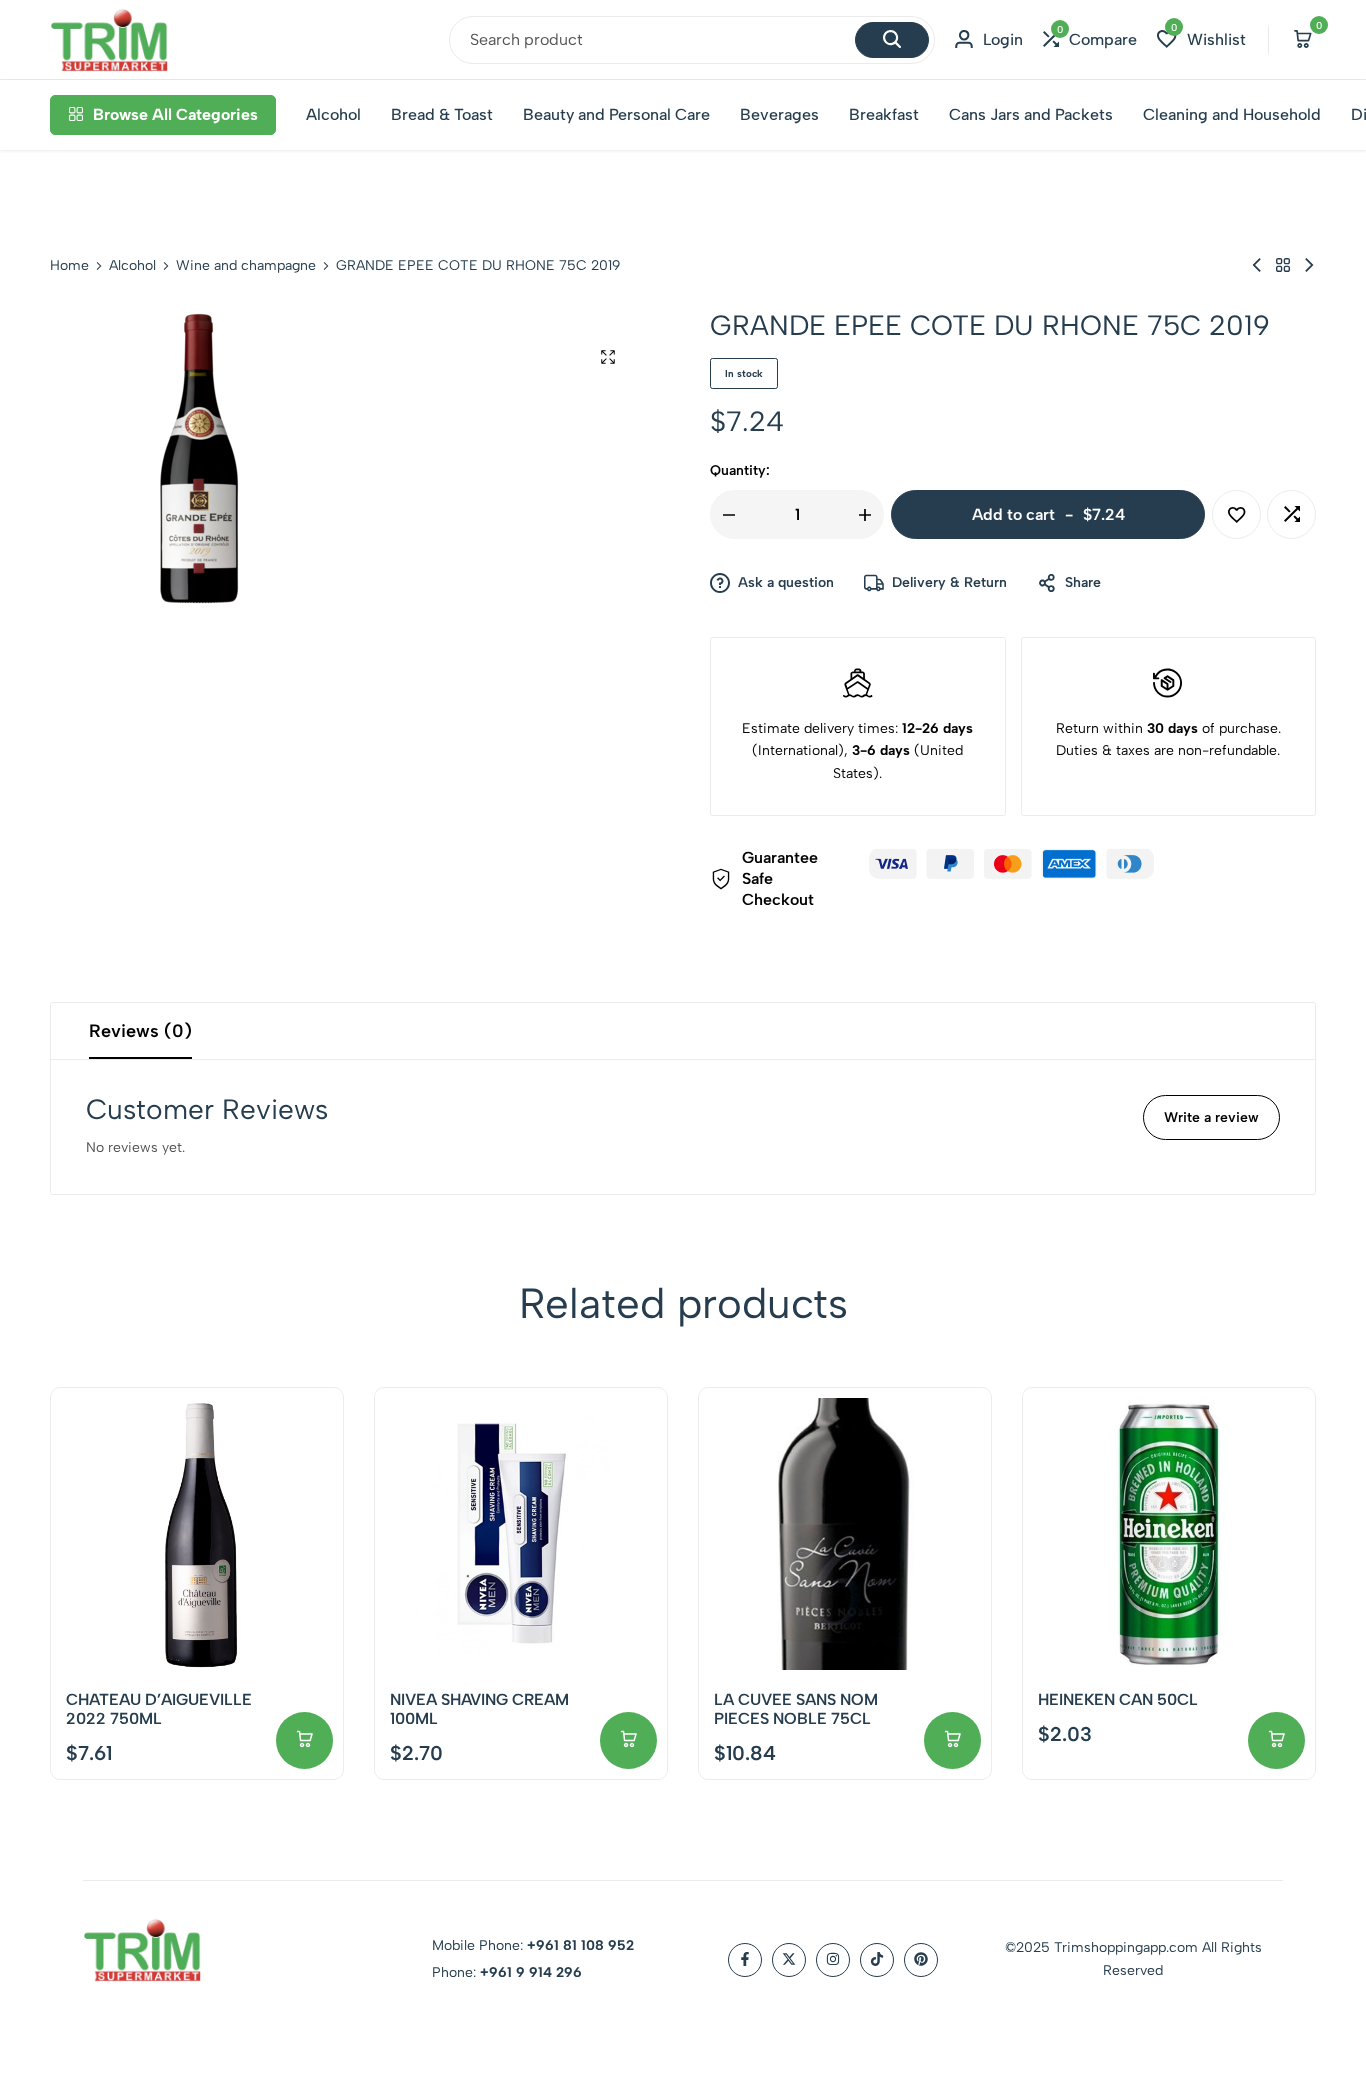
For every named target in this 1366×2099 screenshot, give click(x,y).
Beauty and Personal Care (616, 114)
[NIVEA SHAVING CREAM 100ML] (521, 1534)
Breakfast (884, 114)
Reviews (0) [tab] (140, 1031)
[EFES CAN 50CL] (1309, 265)
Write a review (1211, 1117)
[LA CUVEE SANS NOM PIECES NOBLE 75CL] (845, 1534)
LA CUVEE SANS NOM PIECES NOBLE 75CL (796, 1709)
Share (1083, 582)
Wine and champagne (246, 266)
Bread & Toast (442, 114)
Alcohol (333, 114)
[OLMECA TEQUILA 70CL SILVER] (1257, 265)
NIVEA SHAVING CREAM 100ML (479, 1709)
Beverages (779, 114)
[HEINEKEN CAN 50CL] (1169, 1534)
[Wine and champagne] (1283, 265)
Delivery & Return (949, 582)
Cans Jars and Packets (1031, 114)
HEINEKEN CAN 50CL (1118, 1699)
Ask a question (786, 582)
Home (69, 266)
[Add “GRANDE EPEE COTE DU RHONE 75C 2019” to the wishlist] (1236, 514)
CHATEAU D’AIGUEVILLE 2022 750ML (159, 1709)
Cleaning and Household (1232, 114)
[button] (1090, 39)
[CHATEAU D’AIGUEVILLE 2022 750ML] (197, 1534)
